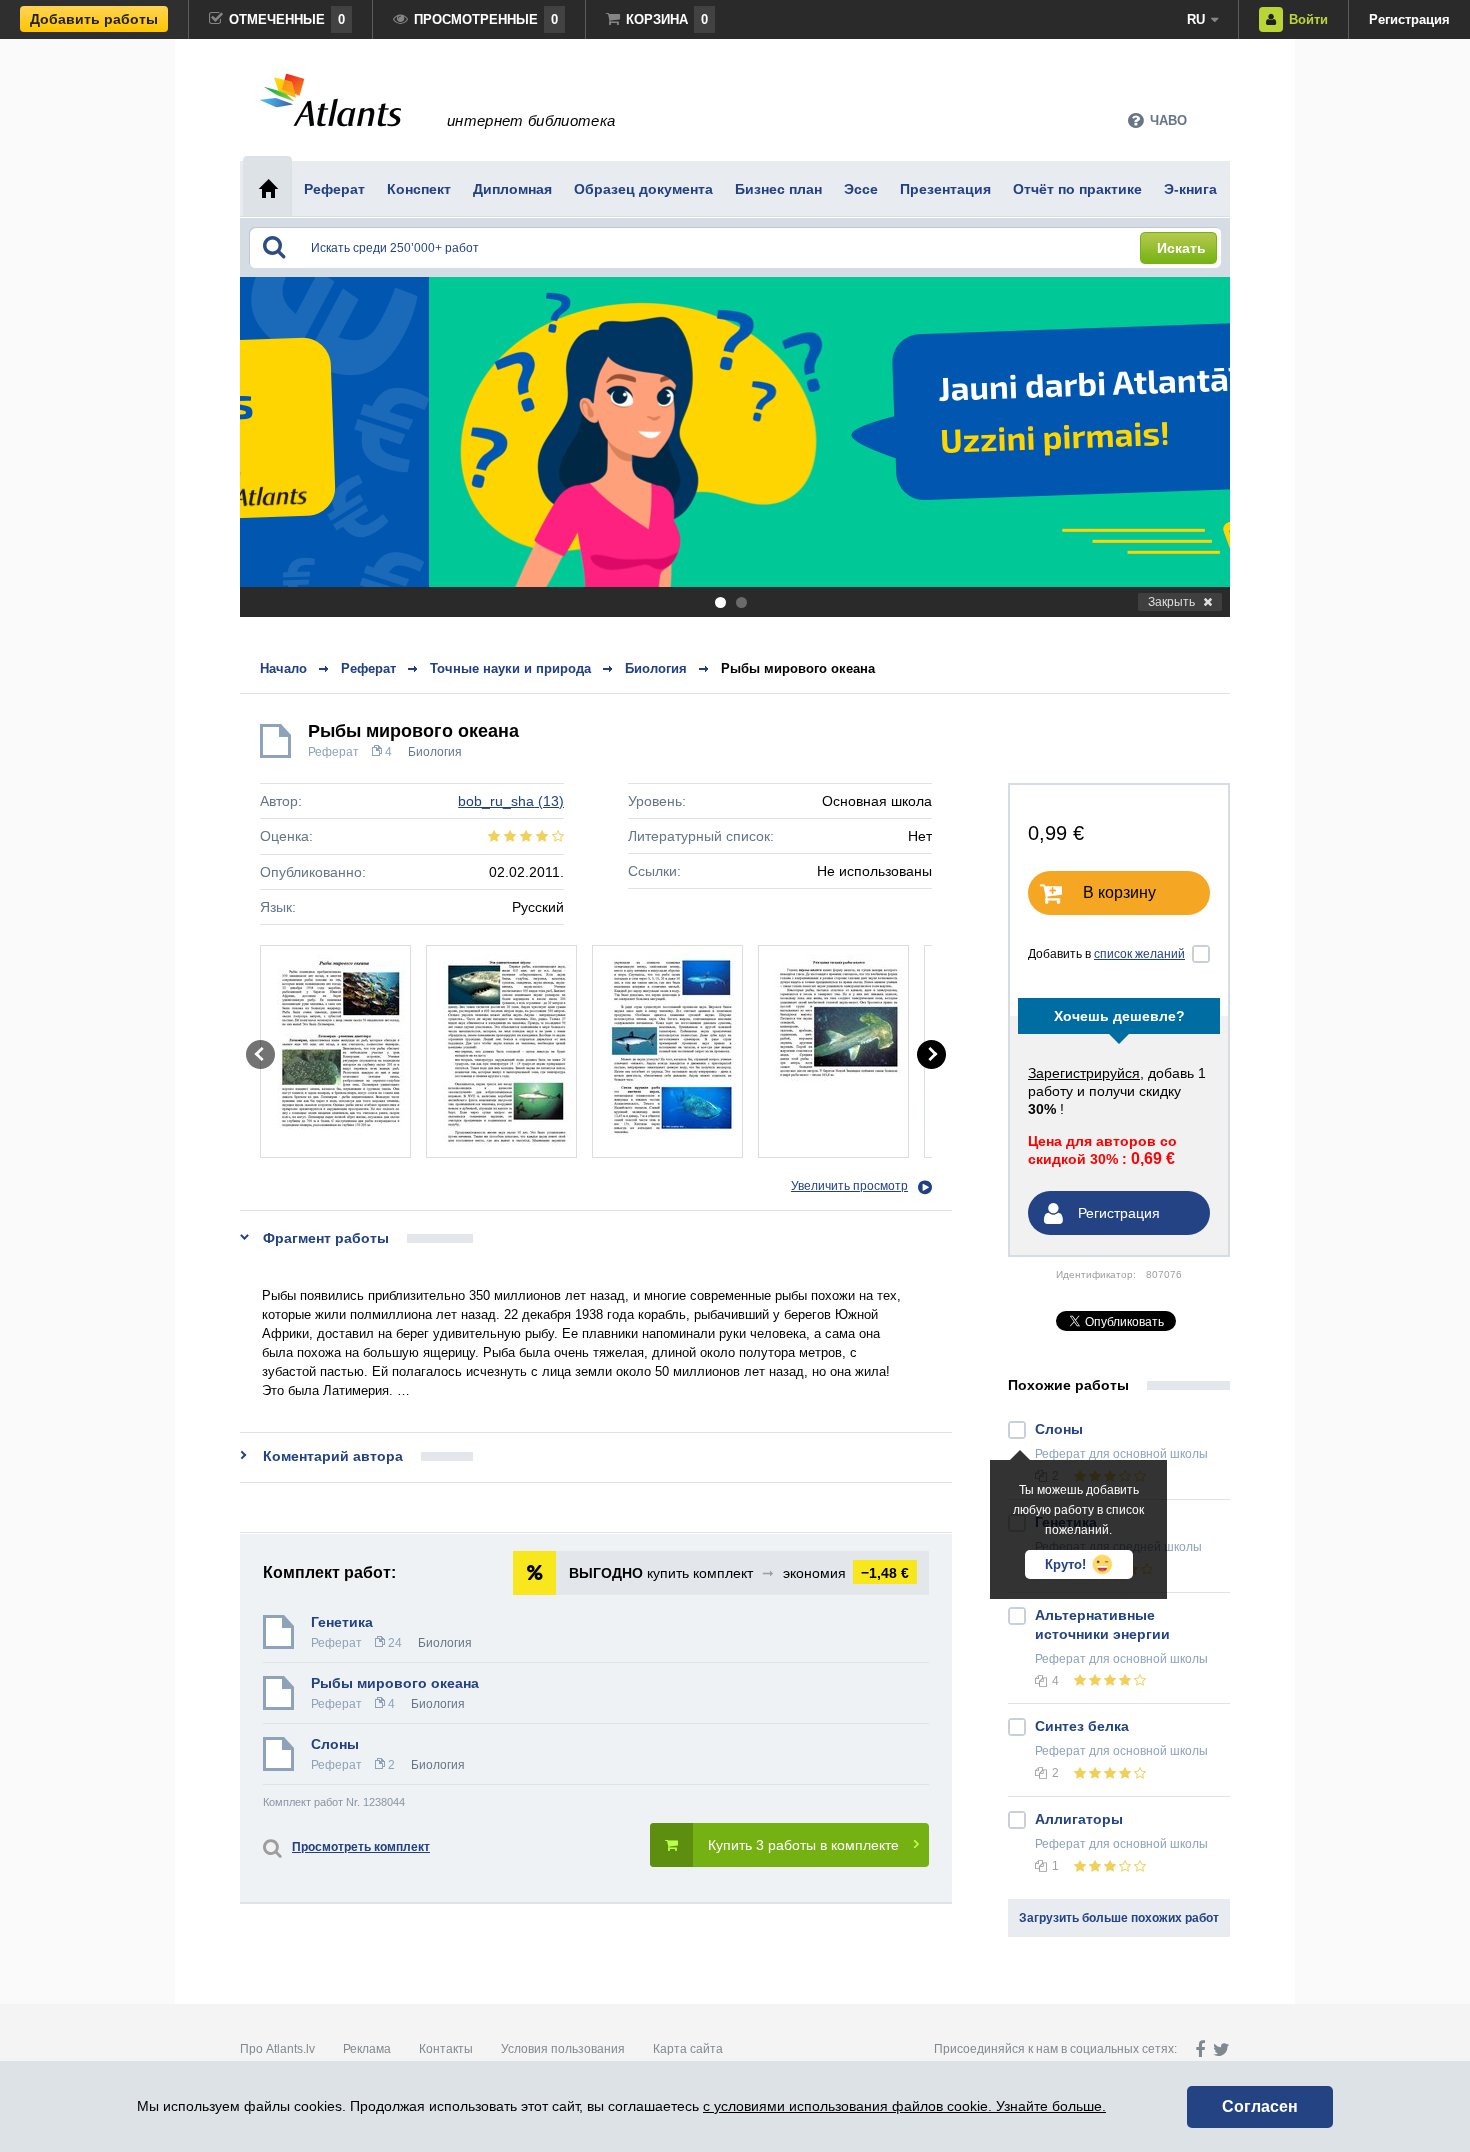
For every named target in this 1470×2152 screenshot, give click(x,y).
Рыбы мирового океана (798, 668)
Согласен (1260, 2106)
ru (1196, 19)
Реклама (367, 2049)
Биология (435, 752)
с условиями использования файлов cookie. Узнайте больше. (904, 2106)
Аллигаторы (1079, 1819)
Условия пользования (563, 2049)
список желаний (1139, 954)
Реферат (333, 752)
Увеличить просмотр (849, 1186)
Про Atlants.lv (277, 2049)
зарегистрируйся (1084, 1073)
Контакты (446, 2049)
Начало (283, 668)
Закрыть (1171, 602)
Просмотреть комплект (361, 1847)
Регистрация (1409, 19)
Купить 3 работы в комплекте (803, 1845)
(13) (511, 801)
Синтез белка (1082, 1726)
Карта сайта (688, 2049)
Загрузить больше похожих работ (1119, 1918)
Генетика (342, 1622)
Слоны (335, 1744)
